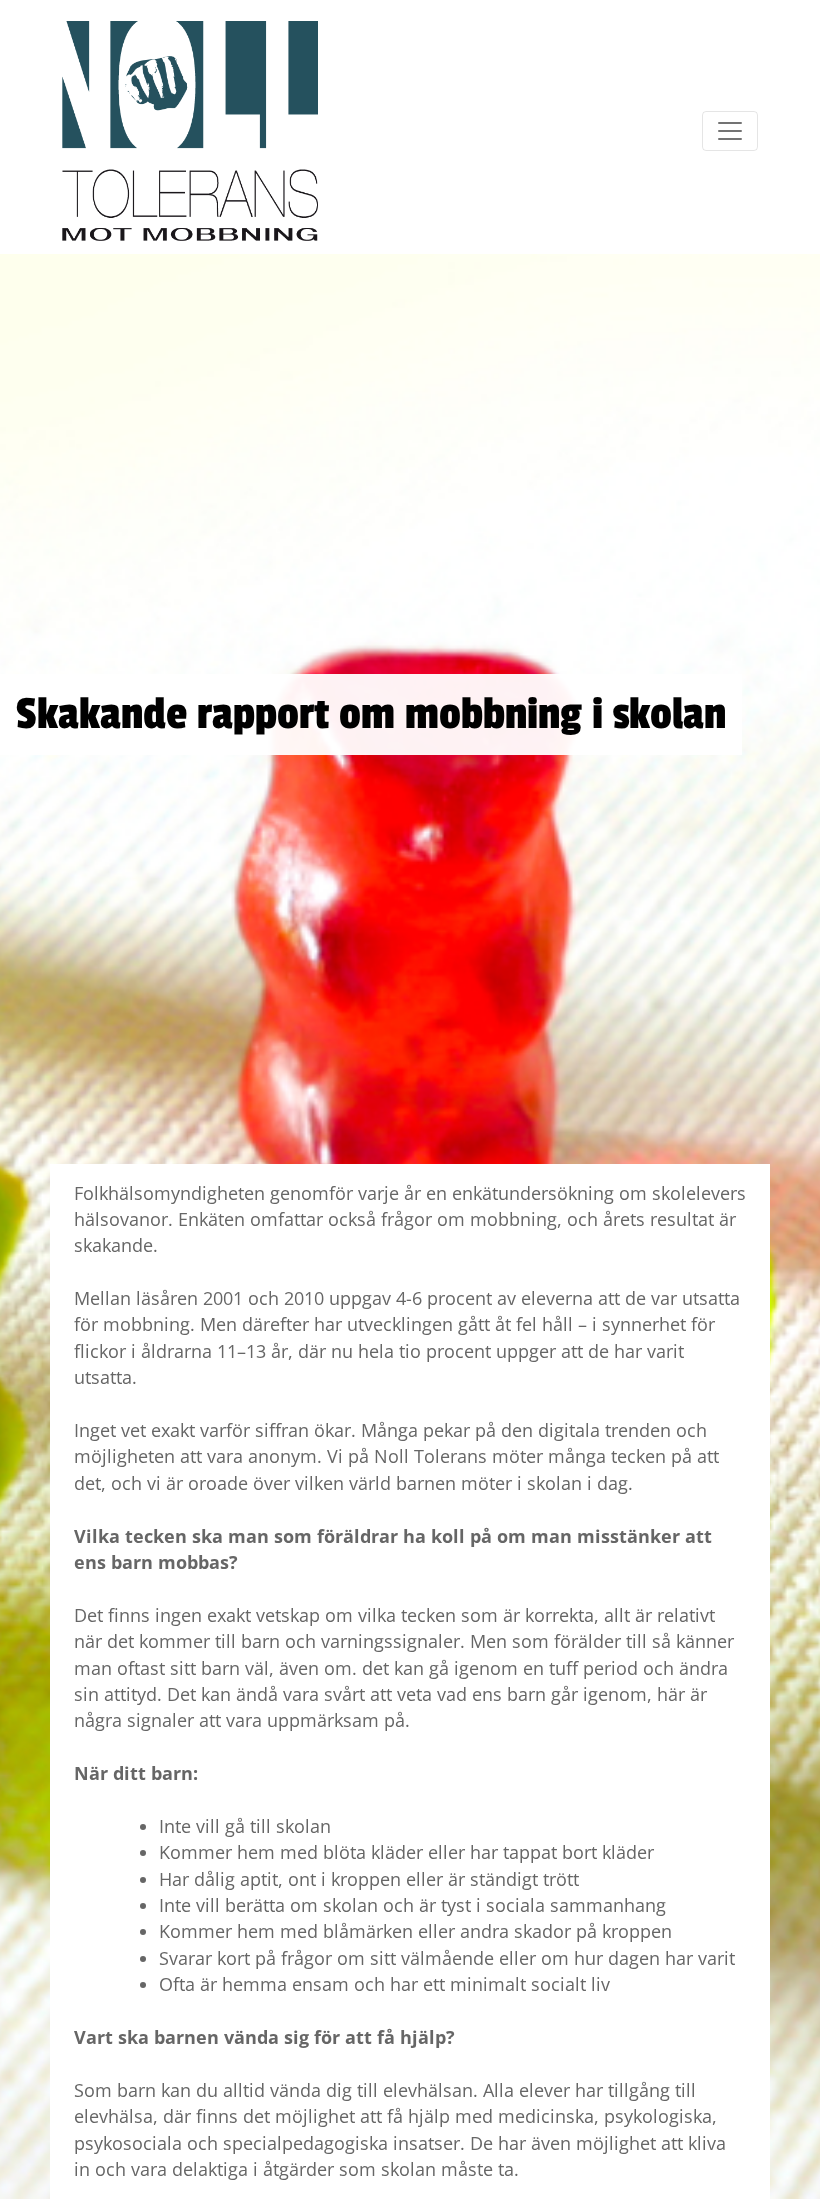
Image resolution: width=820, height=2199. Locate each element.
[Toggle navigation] (730, 131)
